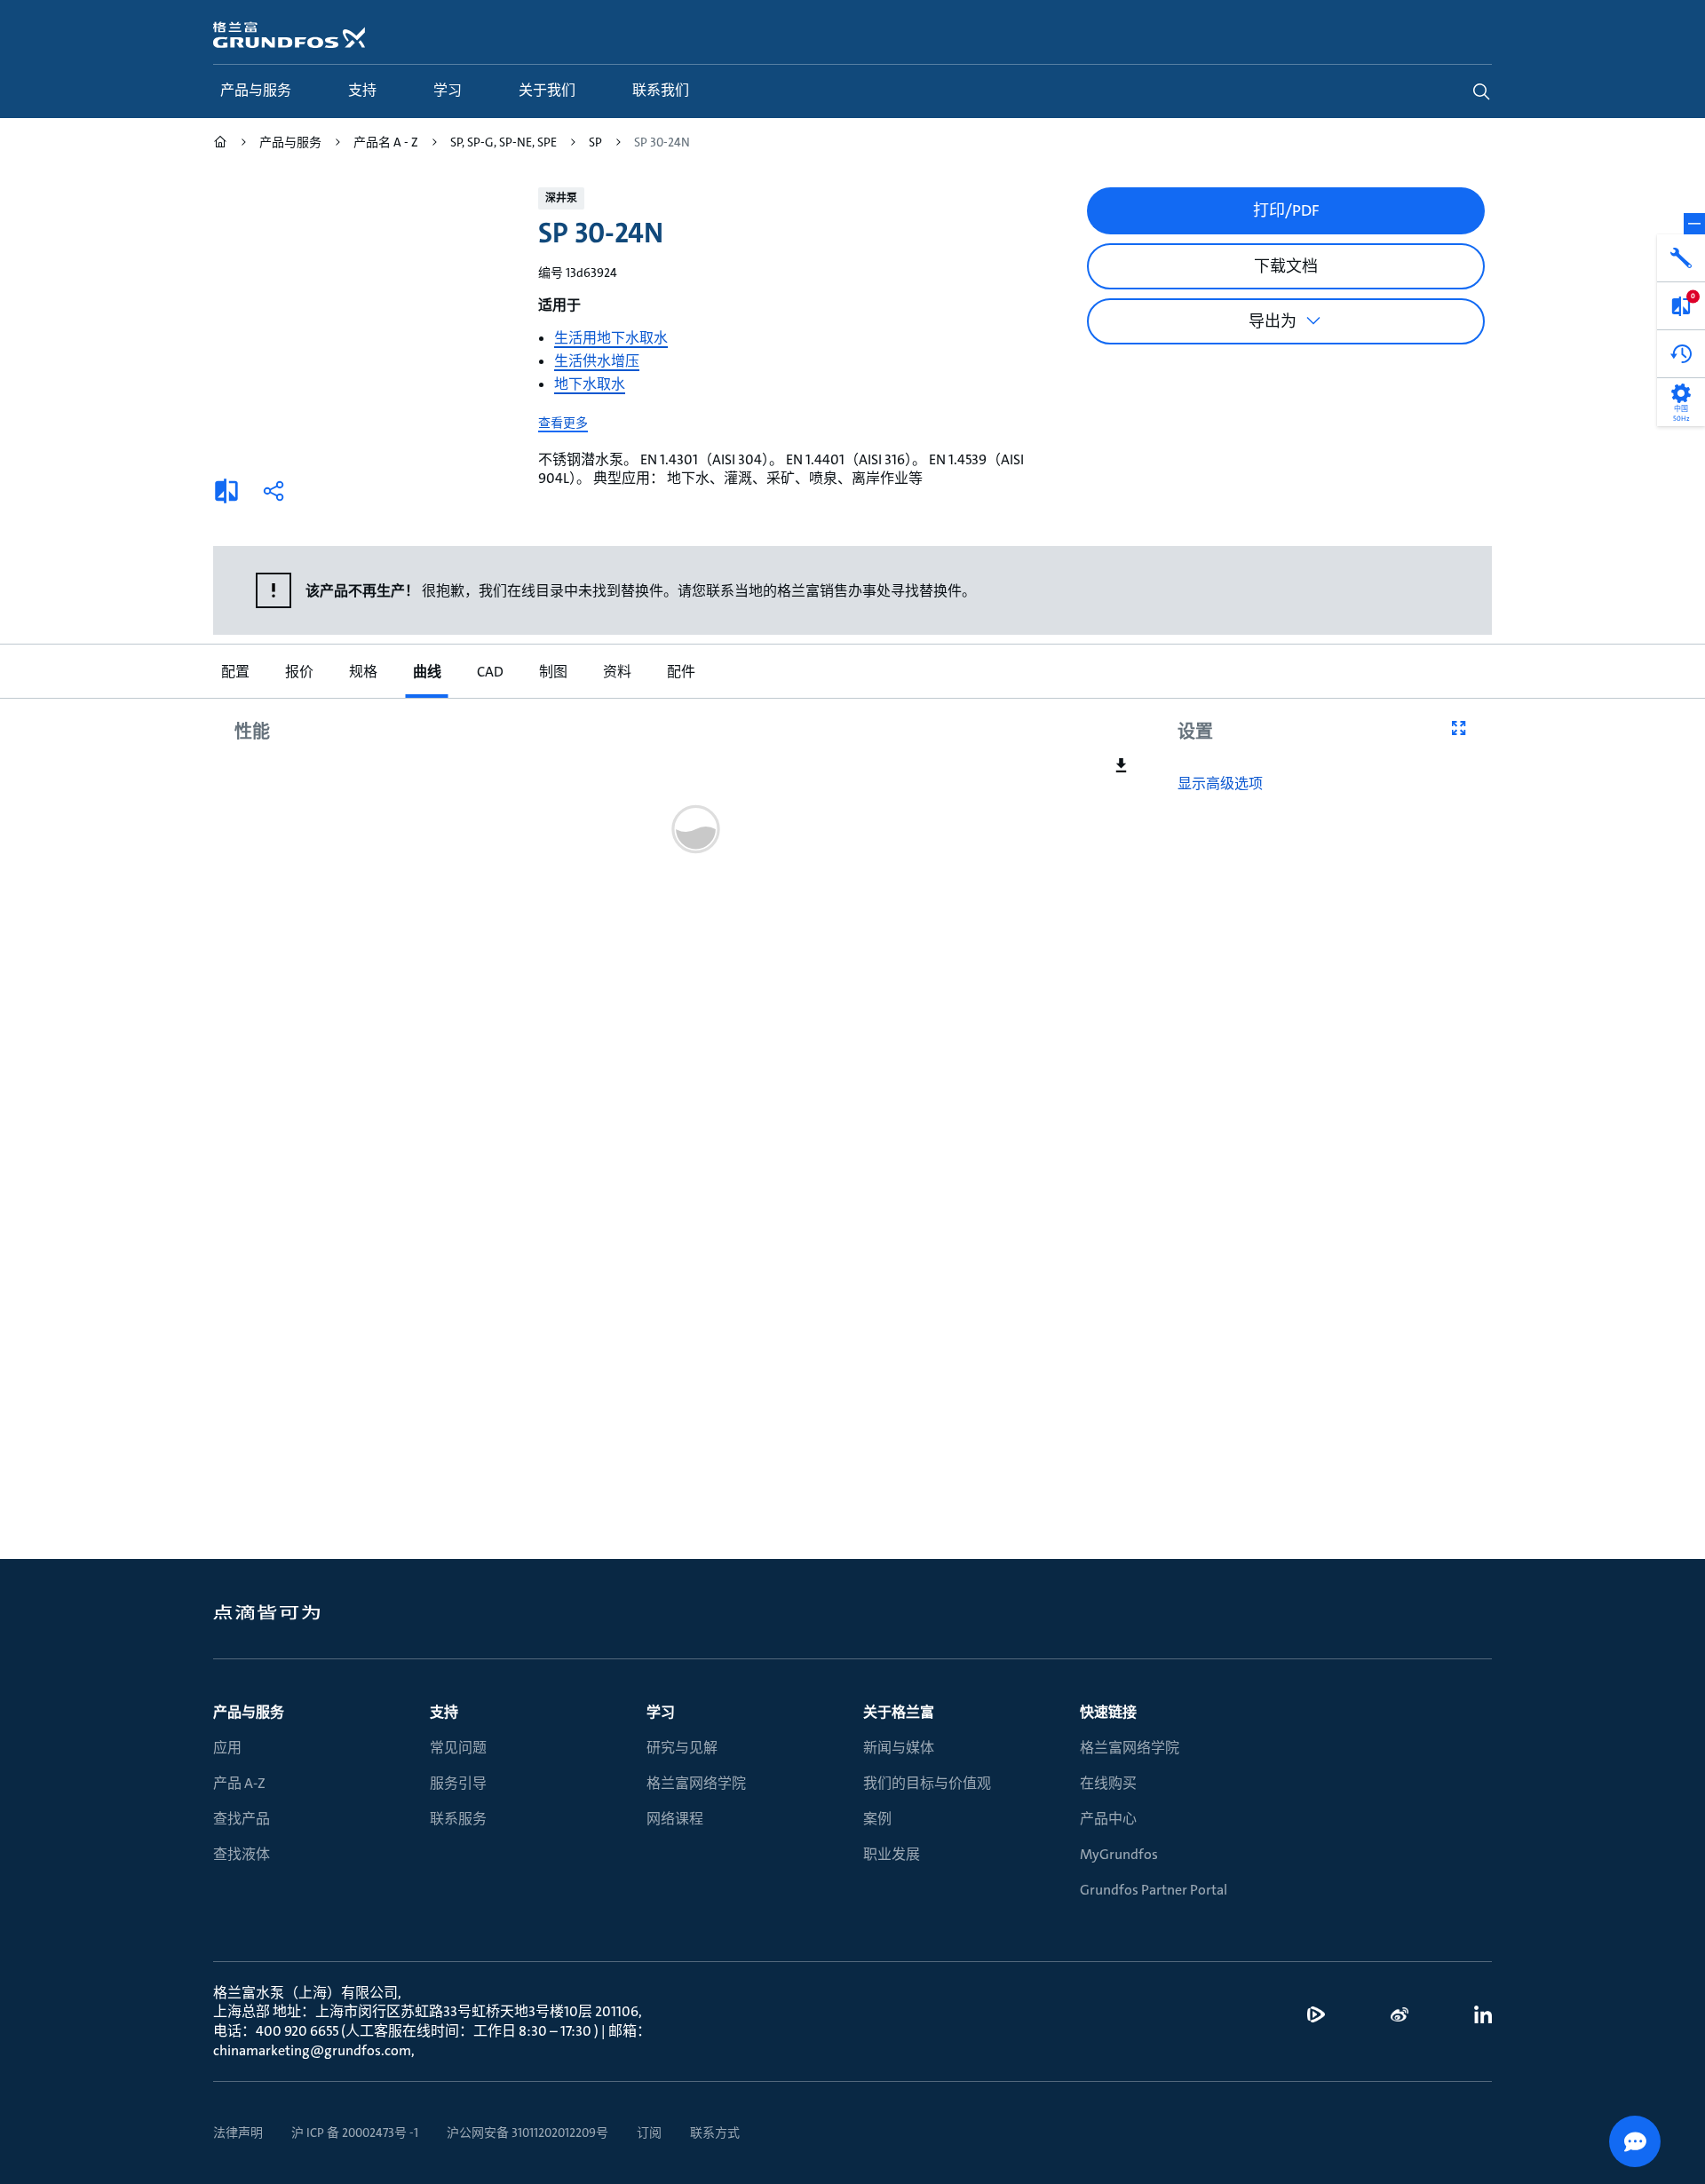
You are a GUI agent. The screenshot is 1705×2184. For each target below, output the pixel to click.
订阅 (649, 2133)
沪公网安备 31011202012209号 (527, 2133)
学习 (661, 1712)
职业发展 (892, 1854)
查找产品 (242, 1819)
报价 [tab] (298, 672)
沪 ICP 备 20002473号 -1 (355, 2133)
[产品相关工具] (1681, 258)
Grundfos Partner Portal (1154, 1890)
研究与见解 (682, 1748)
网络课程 (675, 1819)
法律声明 (238, 2133)
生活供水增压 (597, 361)
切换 (1694, 224)
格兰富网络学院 (696, 1783)
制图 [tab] (552, 672)
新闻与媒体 (899, 1748)
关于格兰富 (899, 1712)
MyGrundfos (1119, 1854)
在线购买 (1108, 1783)
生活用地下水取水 (611, 338)
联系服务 (458, 1819)
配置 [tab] (234, 672)
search (1481, 91)
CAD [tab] (489, 672)
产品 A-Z (239, 1783)
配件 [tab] (680, 672)
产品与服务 (249, 1712)
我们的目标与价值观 (927, 1783)
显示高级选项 (1220, 784)
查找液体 (242, 1854)
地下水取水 (590, 384)
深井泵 (561, 198)
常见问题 (458, 1748)
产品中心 (1108, 1819)
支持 (444, 1712)
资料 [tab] (616, 672)
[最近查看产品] (1681, 354)
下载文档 (1286, 266)
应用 (227, 1748)
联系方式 (715, 2133)
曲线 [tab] (426, 672)
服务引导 (458, 1783)
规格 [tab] (362, 672)
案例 (877, 1819)
